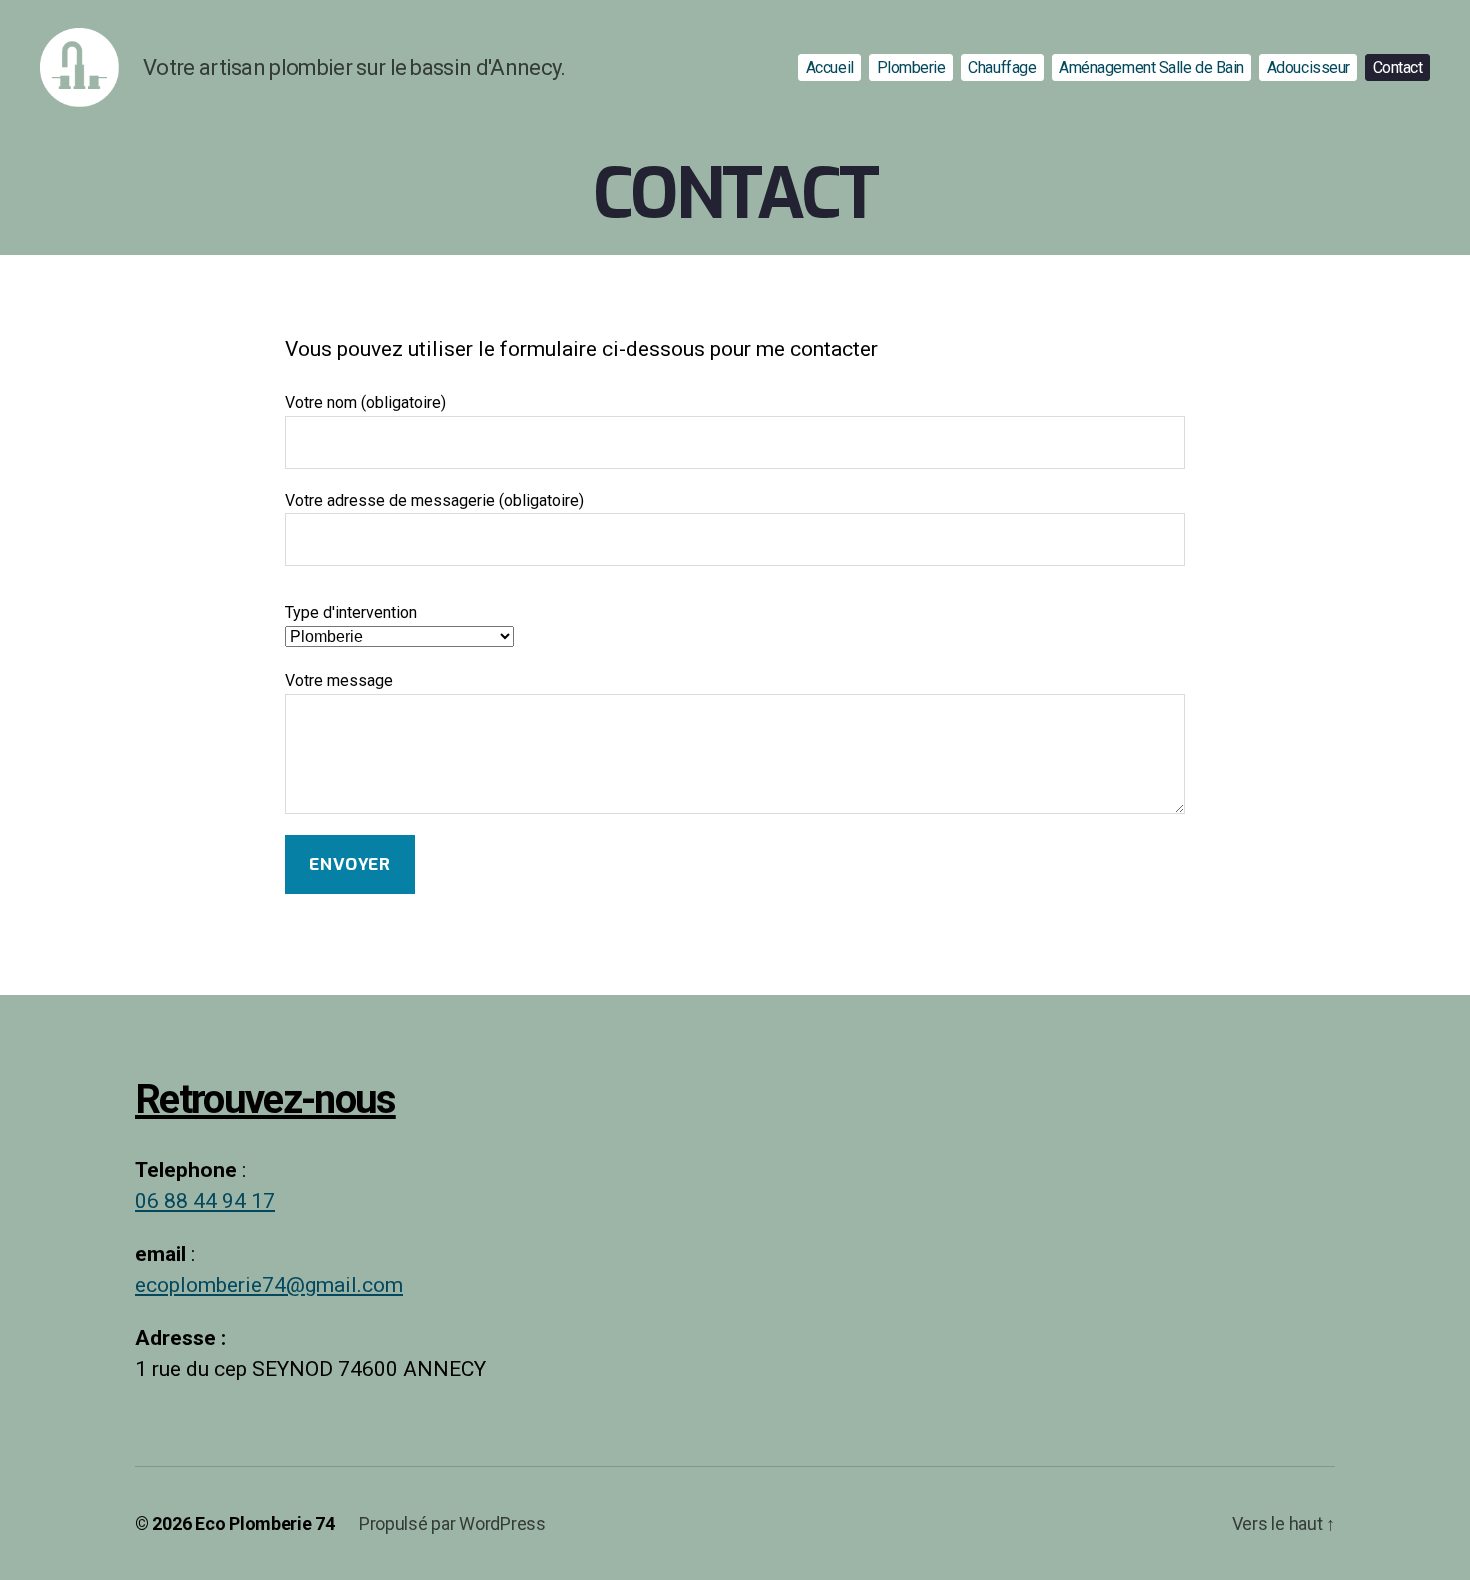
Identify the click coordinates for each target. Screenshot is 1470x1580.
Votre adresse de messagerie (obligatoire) (434, 501)
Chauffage (1002, 67)
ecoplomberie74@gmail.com (269, 1285)
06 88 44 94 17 (205, 1201)
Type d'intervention (351, 613)
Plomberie (911, 67)
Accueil (830, 67)
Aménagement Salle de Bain (1151, 67)
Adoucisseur (1308, 67)
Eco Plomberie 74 (265, 1523)
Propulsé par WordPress (452, 1523)
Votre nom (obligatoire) (365, 403)
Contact (1398, 67)
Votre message (339, 681)
